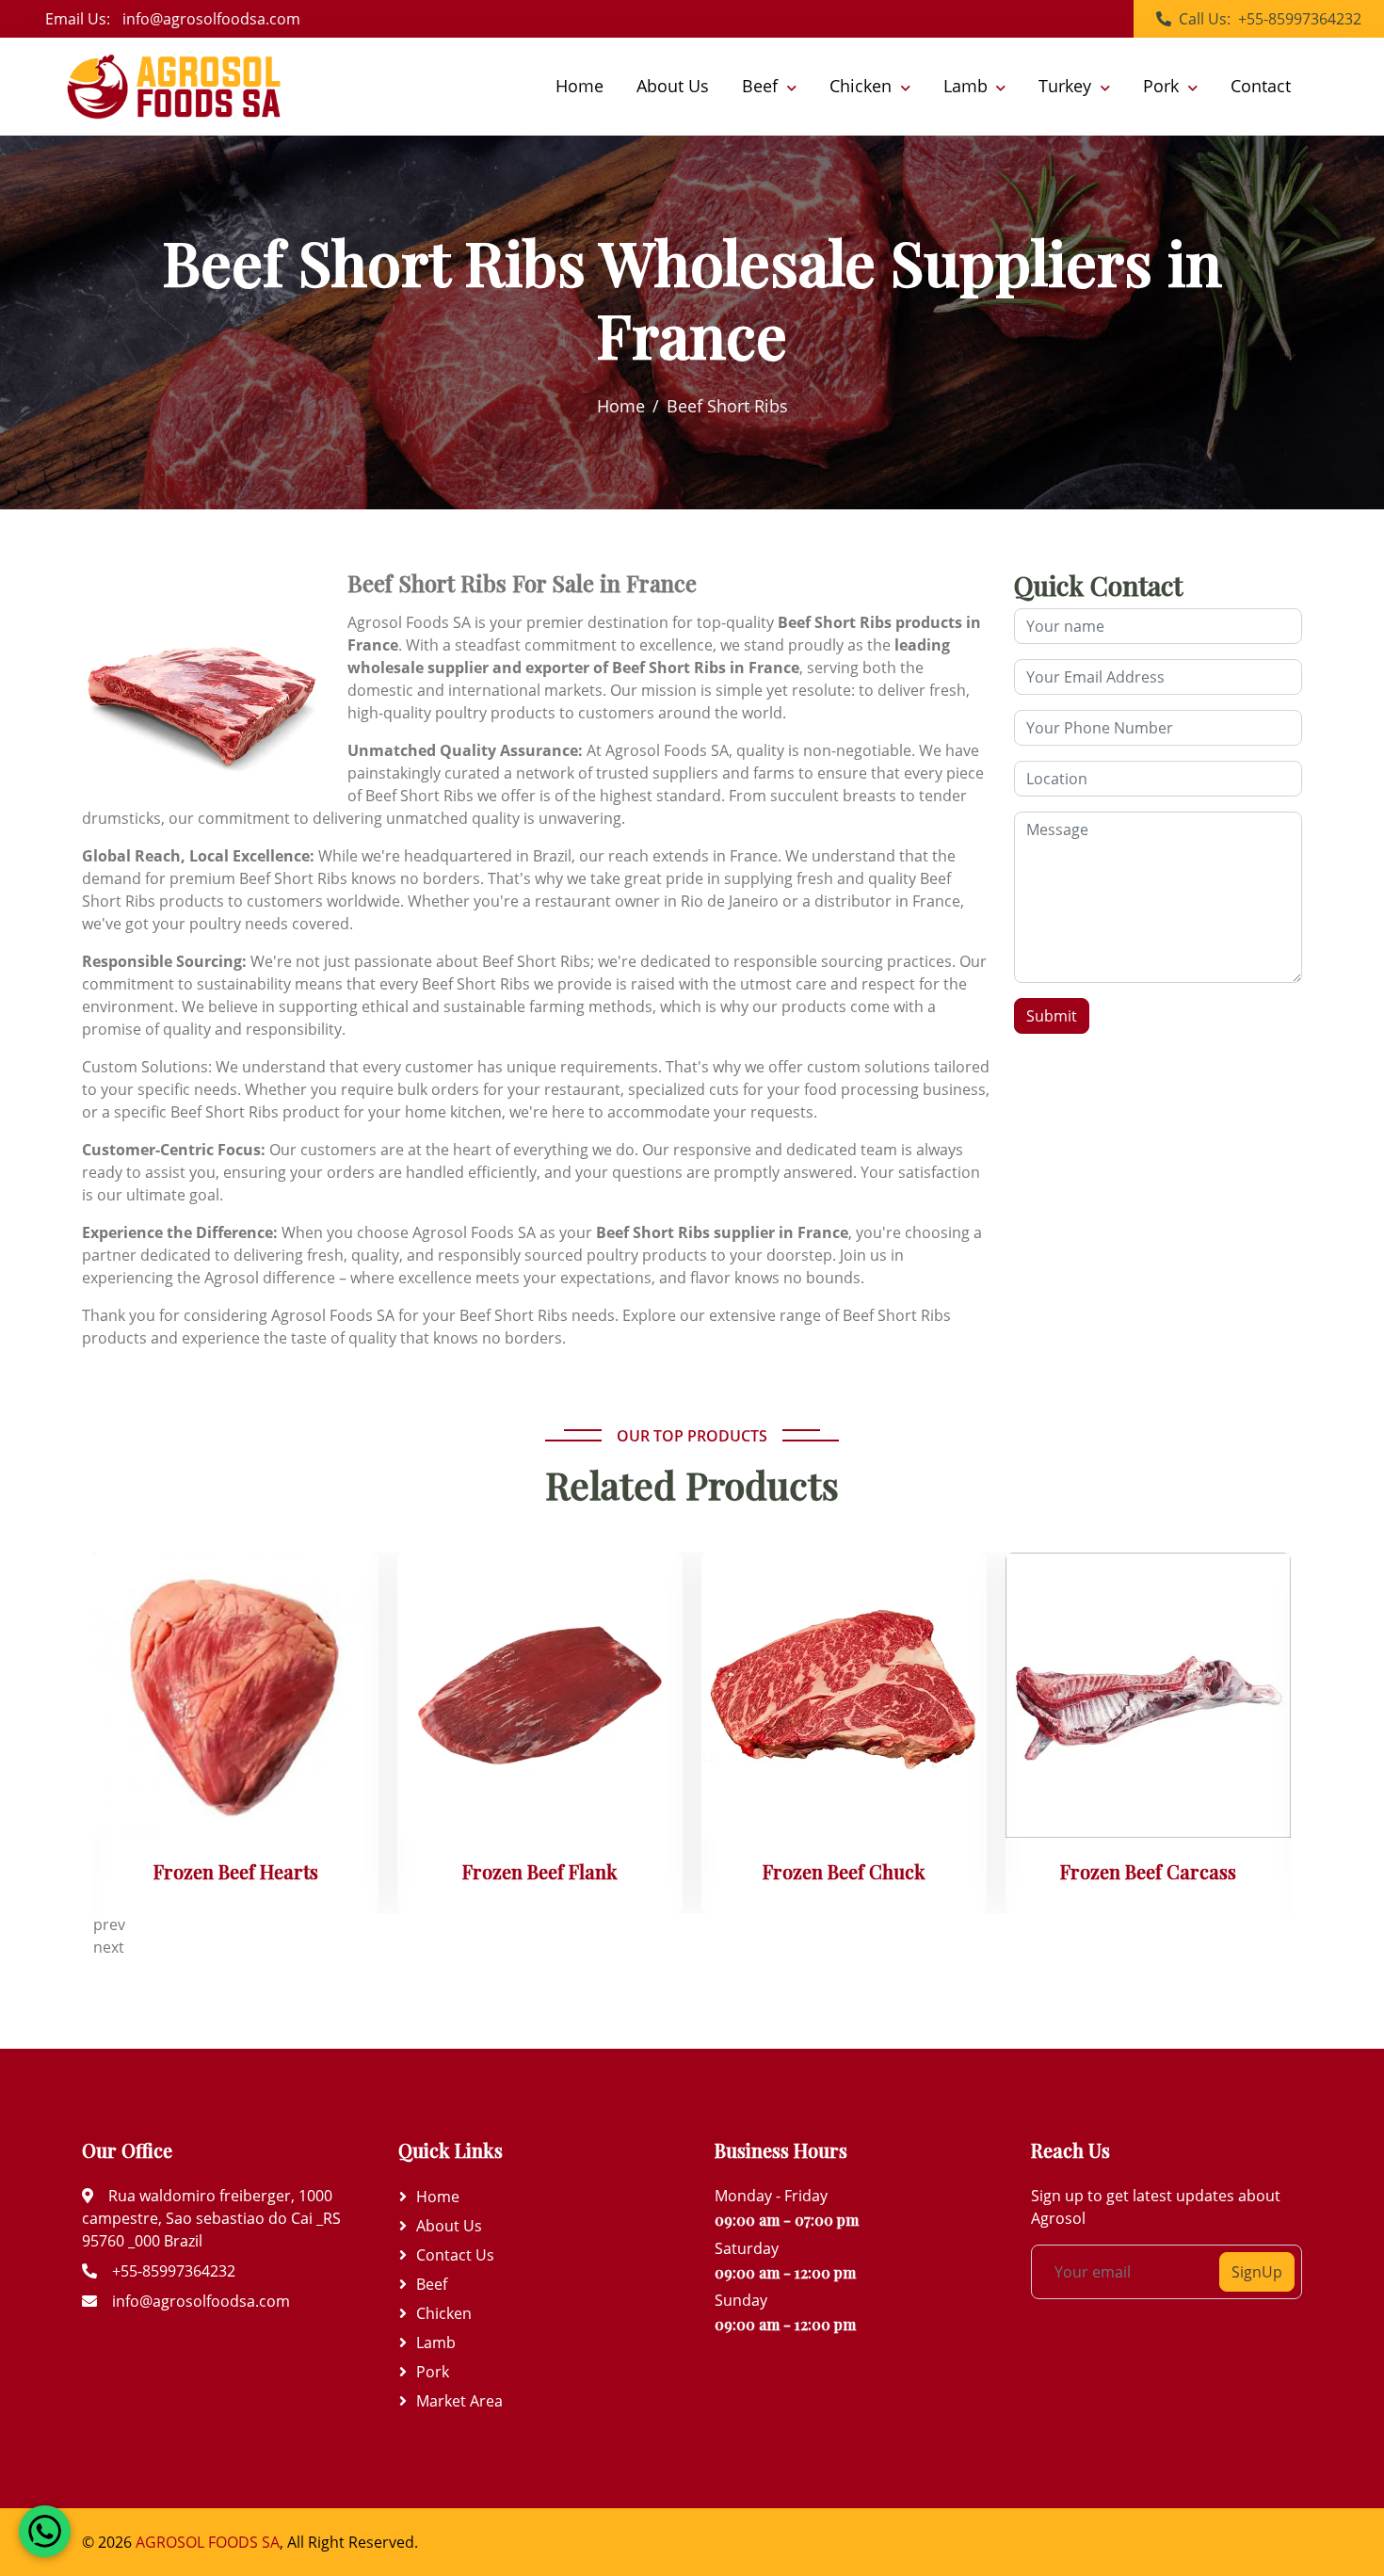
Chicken (444, 2313)
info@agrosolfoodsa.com (211, 19)
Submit (1052, 1016)
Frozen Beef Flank (540, 1872)
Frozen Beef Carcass (1148, 1872)
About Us (673, 87)
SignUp (1257, 2272)
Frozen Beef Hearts (236, 1872)
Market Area (459, 2401)
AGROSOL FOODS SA (206, 2542)
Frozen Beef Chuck (844, 1872)
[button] (769, 87)
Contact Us (455, 2255)
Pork (433, 2372)
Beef (432, 2284)
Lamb (436, 2343)
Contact (1261, 87)
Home (579, 87)
